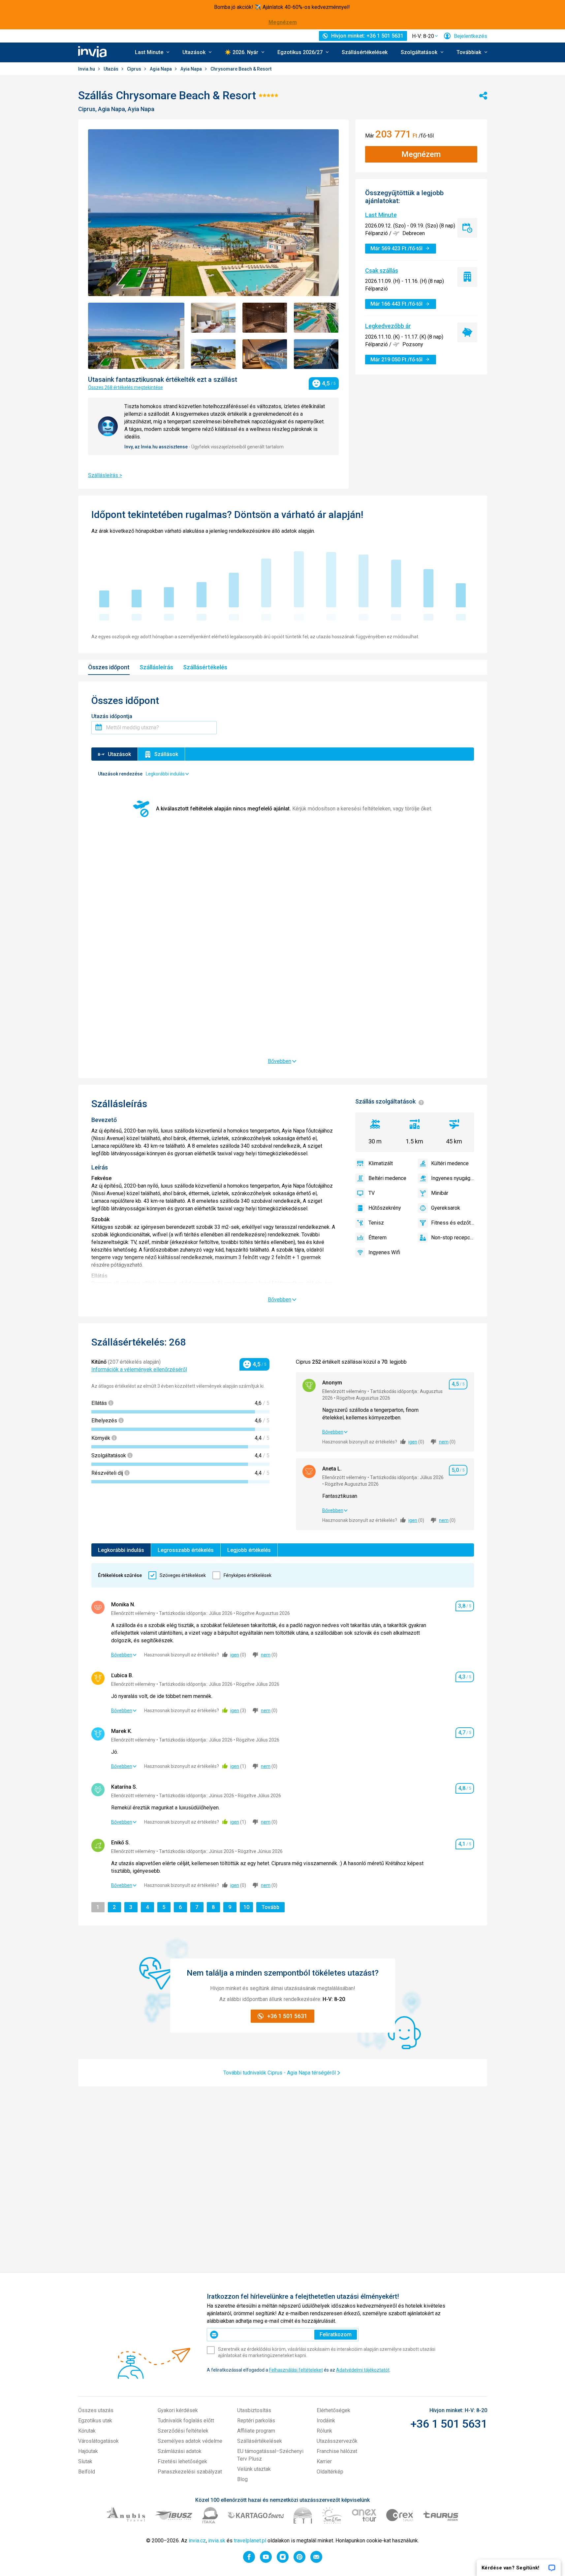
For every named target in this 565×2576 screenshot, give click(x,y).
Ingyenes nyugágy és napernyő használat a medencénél (453, 1178)
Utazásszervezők (337, 2441)
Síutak (85, 2461)
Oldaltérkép (330, 2472)
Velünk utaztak (254, 2469)
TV (372, 1193)
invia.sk (217, 2541)
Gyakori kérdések (178, 2410)
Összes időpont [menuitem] (109, 667)
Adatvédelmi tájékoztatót (363, 2370)
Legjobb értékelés (249, 1550)
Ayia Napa (192, 69)
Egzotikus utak (95, 2421)
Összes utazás (96, 2410)
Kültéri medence (450, 1163)
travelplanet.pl (250, 2541)
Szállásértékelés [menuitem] (205, 667)
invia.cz (197, 2541)
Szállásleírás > (105, 475)
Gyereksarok (446, 1208)
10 (248, 1907)
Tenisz (376, 1223)
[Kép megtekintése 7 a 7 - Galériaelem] (316, 354)
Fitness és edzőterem (453, 1223)
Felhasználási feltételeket (296, 2370)
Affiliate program (256, 2431)
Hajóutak (88, 2451)
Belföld (87, 2472)
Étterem (377, 1238)
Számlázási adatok (180, 2451)
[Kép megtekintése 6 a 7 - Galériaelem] (265, 354)
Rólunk (324, 2431)
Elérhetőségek (333, 2410)
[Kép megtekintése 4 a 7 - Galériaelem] (316, 318)
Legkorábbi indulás (121, 1550)
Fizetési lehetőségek (182, 2461)
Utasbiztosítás (254, 2410)
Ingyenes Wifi (384, 1252)
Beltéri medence (387, 1178)
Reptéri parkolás (256, 2421)
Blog (242, 2479)
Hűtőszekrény (385, 1208)
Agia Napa (161, 69)
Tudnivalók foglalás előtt (186, 2421)
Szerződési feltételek (183, 2431)
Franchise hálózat (337, 2451)
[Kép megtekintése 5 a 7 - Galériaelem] (213, 354)
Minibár (440, 1193)
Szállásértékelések (365, 52)
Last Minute (381, 215)
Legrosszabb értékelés (186, 1550)
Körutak (87, 2431)
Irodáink (326, 2421)
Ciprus (135, 69)
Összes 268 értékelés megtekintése (126, 387)
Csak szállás (382, 270)
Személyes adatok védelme (190, 2441)
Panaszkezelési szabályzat (190, 2472)
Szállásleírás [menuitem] (156, 667)
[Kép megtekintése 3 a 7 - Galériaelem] (265, 318)
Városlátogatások (98, 2441)
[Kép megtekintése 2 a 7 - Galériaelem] (213, 318)
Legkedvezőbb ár (388, 326)
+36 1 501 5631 (449, 2424)
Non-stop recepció (453, 1238)
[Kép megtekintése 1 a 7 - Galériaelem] (136, 336)
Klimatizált (381, 1163)
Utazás (111, 69)
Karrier (324, 2461)
